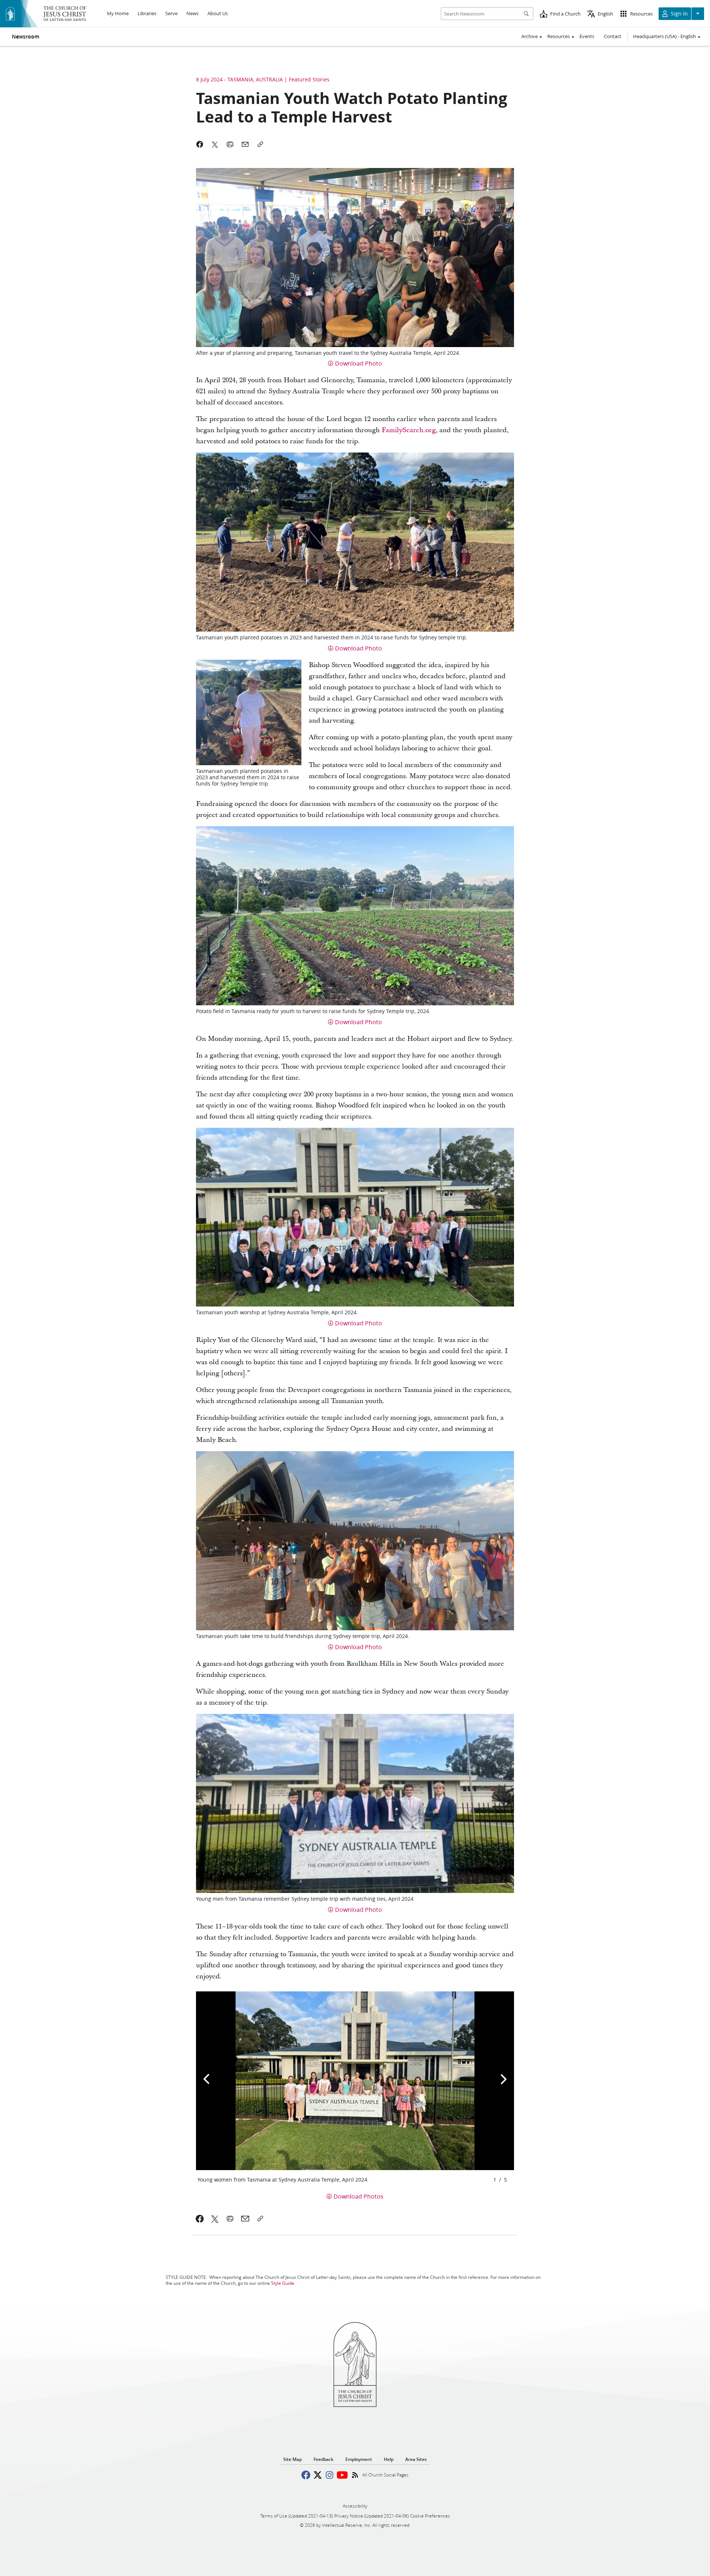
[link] (200, 2219)
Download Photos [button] (359, 2196)
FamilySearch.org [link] (409, 430)
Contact (613, 36)
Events (587, 36)
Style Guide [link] (283, 2283)
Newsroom (26, 37)
